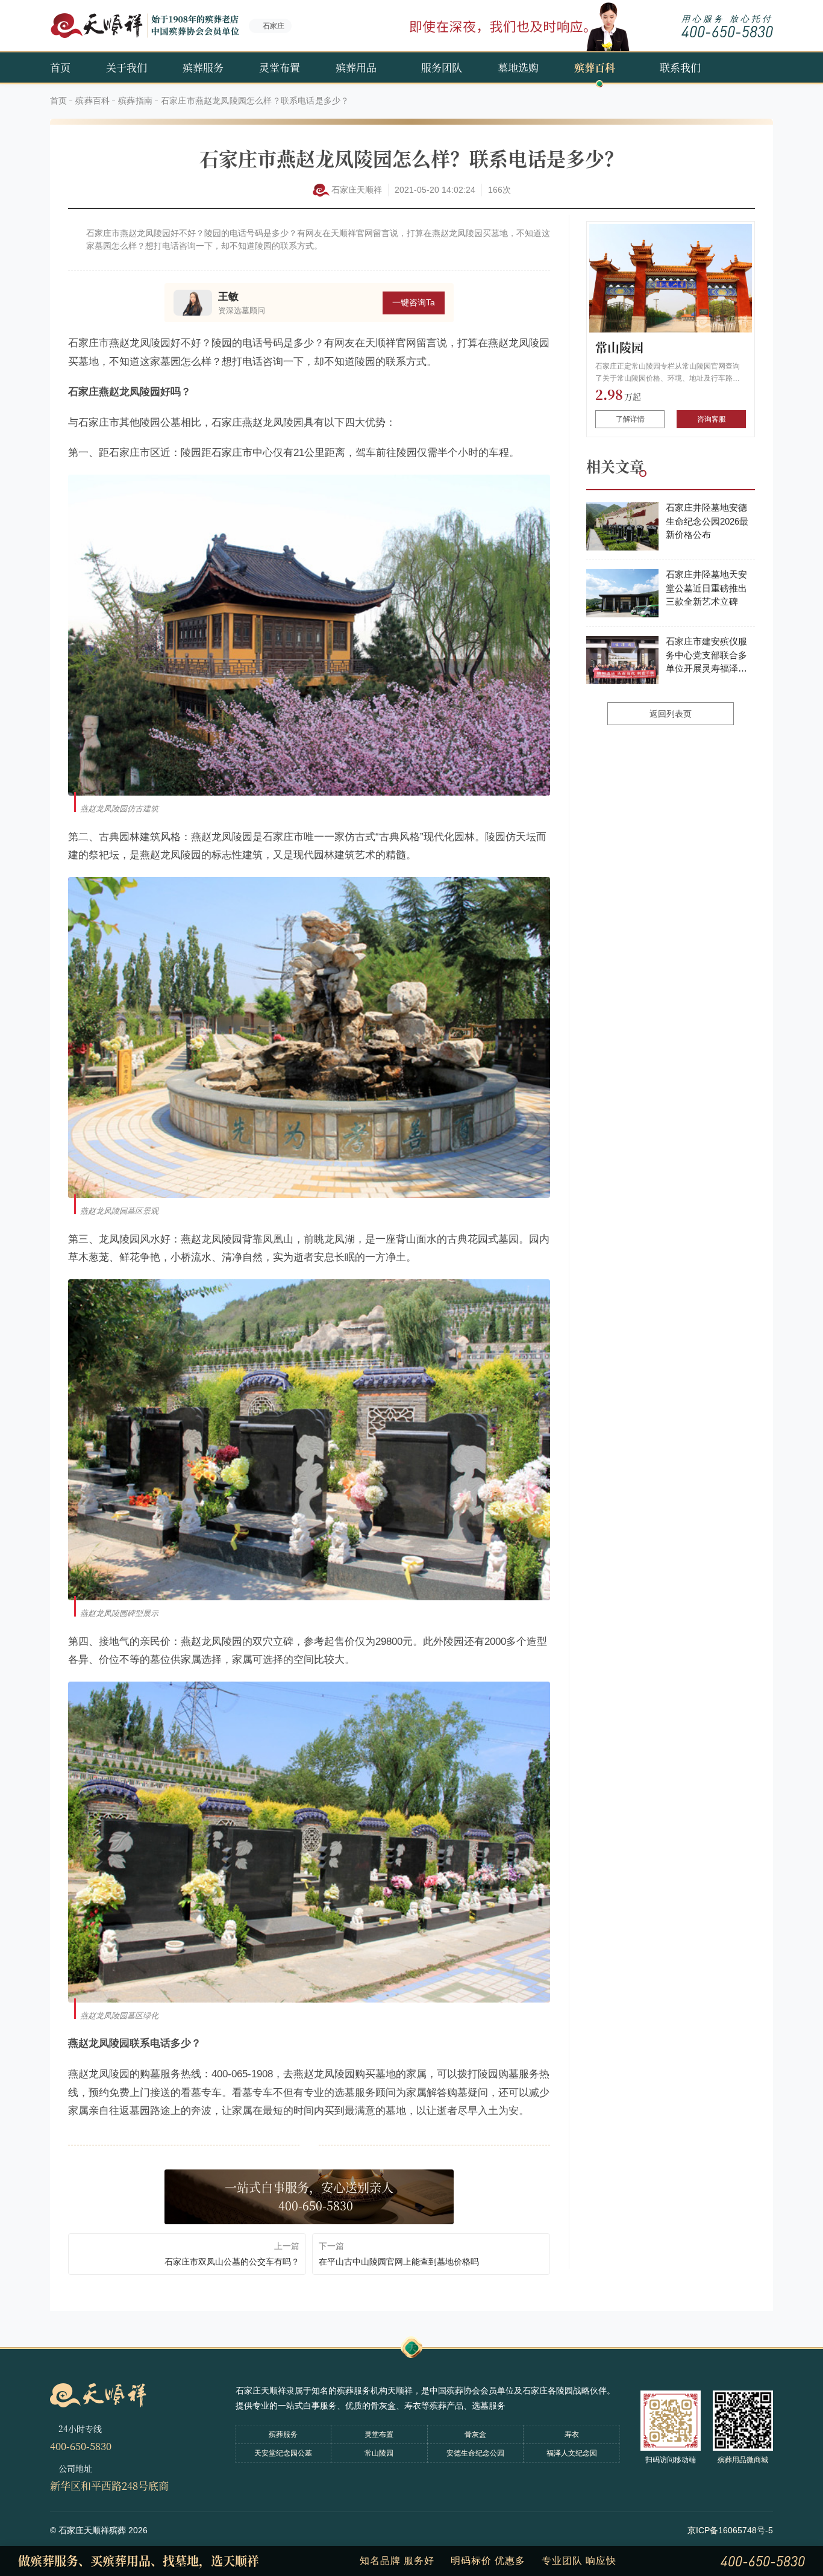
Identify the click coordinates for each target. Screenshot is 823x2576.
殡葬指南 (135, 101)
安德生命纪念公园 (475, 2453)
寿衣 (572, 2434)
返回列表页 (671, 714)
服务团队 (442, 67)
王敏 (228, 297)
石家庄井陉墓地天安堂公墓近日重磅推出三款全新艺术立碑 (706, 588)
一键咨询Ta (414, 302)
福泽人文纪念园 (572, 2453)
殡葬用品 (356, 67)
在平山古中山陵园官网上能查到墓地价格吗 (399, 2262)
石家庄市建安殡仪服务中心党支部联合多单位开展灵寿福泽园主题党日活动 (706, 656)
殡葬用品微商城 (743, 2460)
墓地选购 (518, 67)
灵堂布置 (280, 67)
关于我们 (127, 67)
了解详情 (630, 419)
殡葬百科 (595, 67)
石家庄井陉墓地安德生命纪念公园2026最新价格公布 (707, 521)
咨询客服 (712, 419)
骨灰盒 (475, 2434)
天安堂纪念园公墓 (283, 2453)
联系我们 (680, 67)
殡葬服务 (203, 67)
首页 (60, 67)
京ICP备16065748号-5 (730, 2530)
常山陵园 (619, 347)
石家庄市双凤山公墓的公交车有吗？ (232, 2262)
